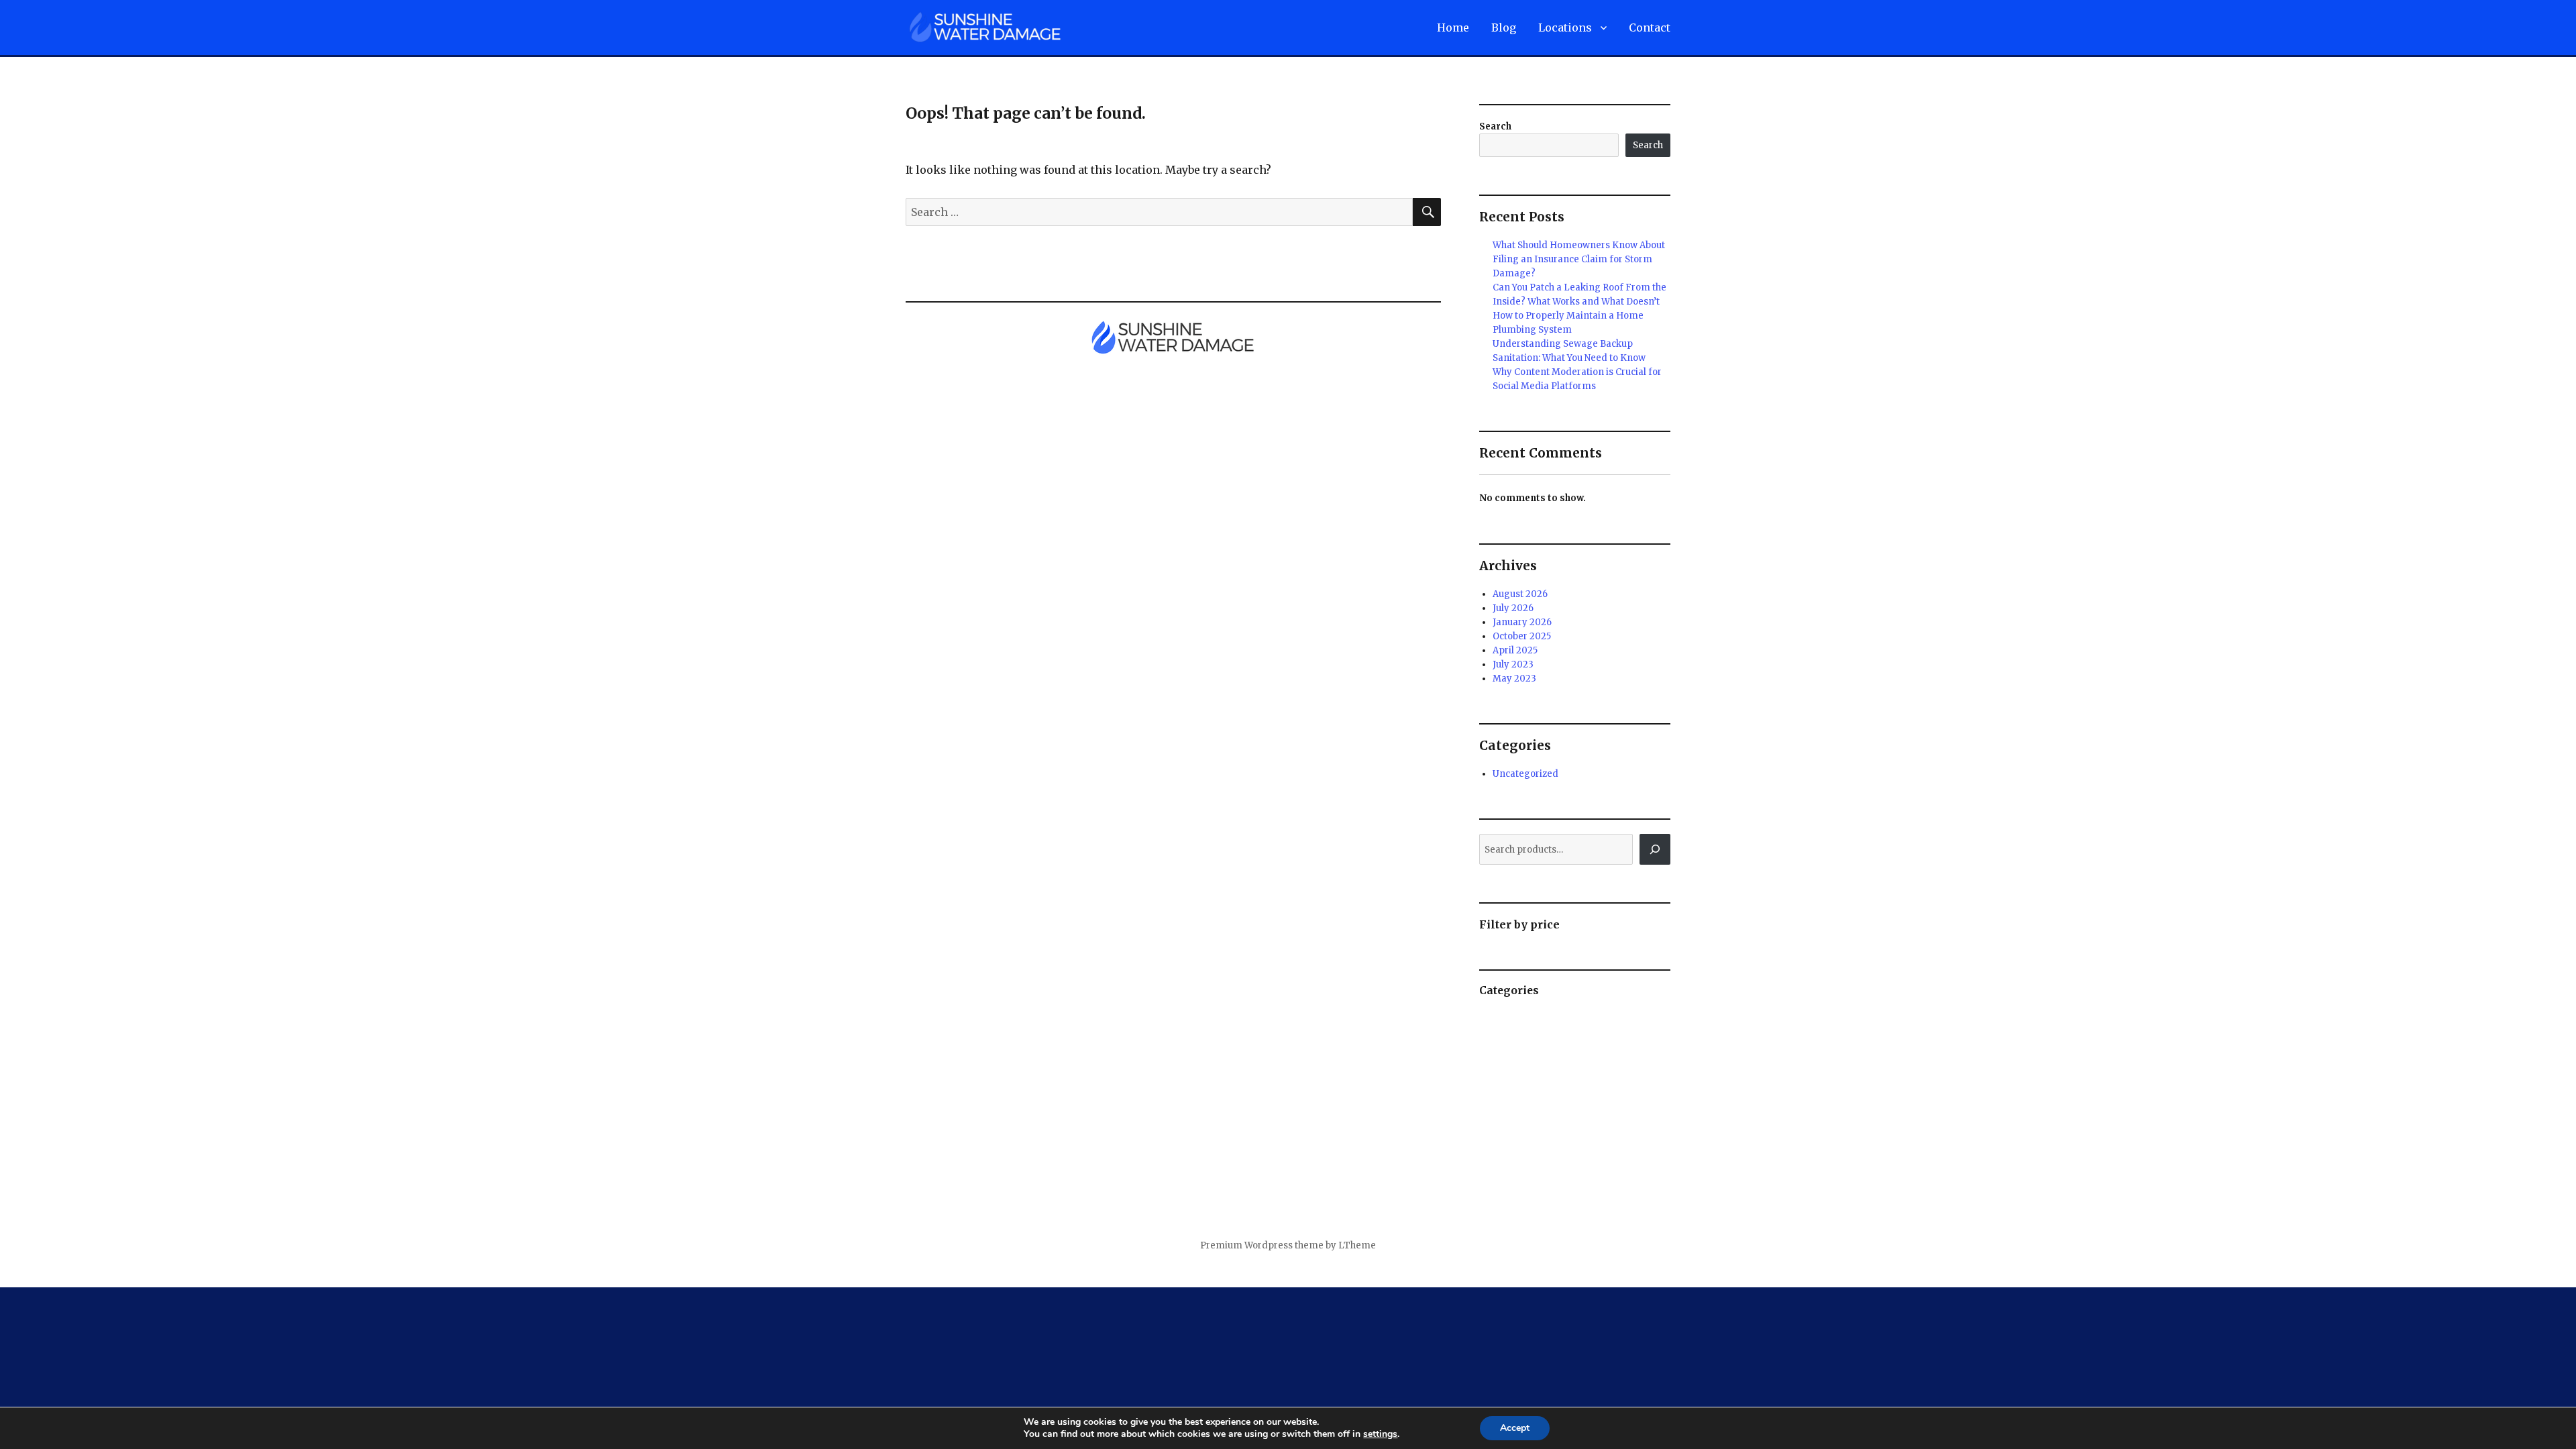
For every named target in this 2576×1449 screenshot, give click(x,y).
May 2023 (1514, 679)
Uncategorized (1525, 774)
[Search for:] (1159, 212)
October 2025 (1522, 636)
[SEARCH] (1427, 212)
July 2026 (1513, 608)
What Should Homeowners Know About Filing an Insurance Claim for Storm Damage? (1579, 259)
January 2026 (1522, 622)
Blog (1504, 28)
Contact (1650, 28)
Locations (1565, 28)
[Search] (1655, 849)
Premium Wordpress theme (1262, 1245)
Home (1453, 28)
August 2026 (1520, 594)
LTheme (1357, 1245)
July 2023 (1513, 664)
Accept (1515, 1428)
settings (1380, 1434)
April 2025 (1515, 650)
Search (1495, 126)
